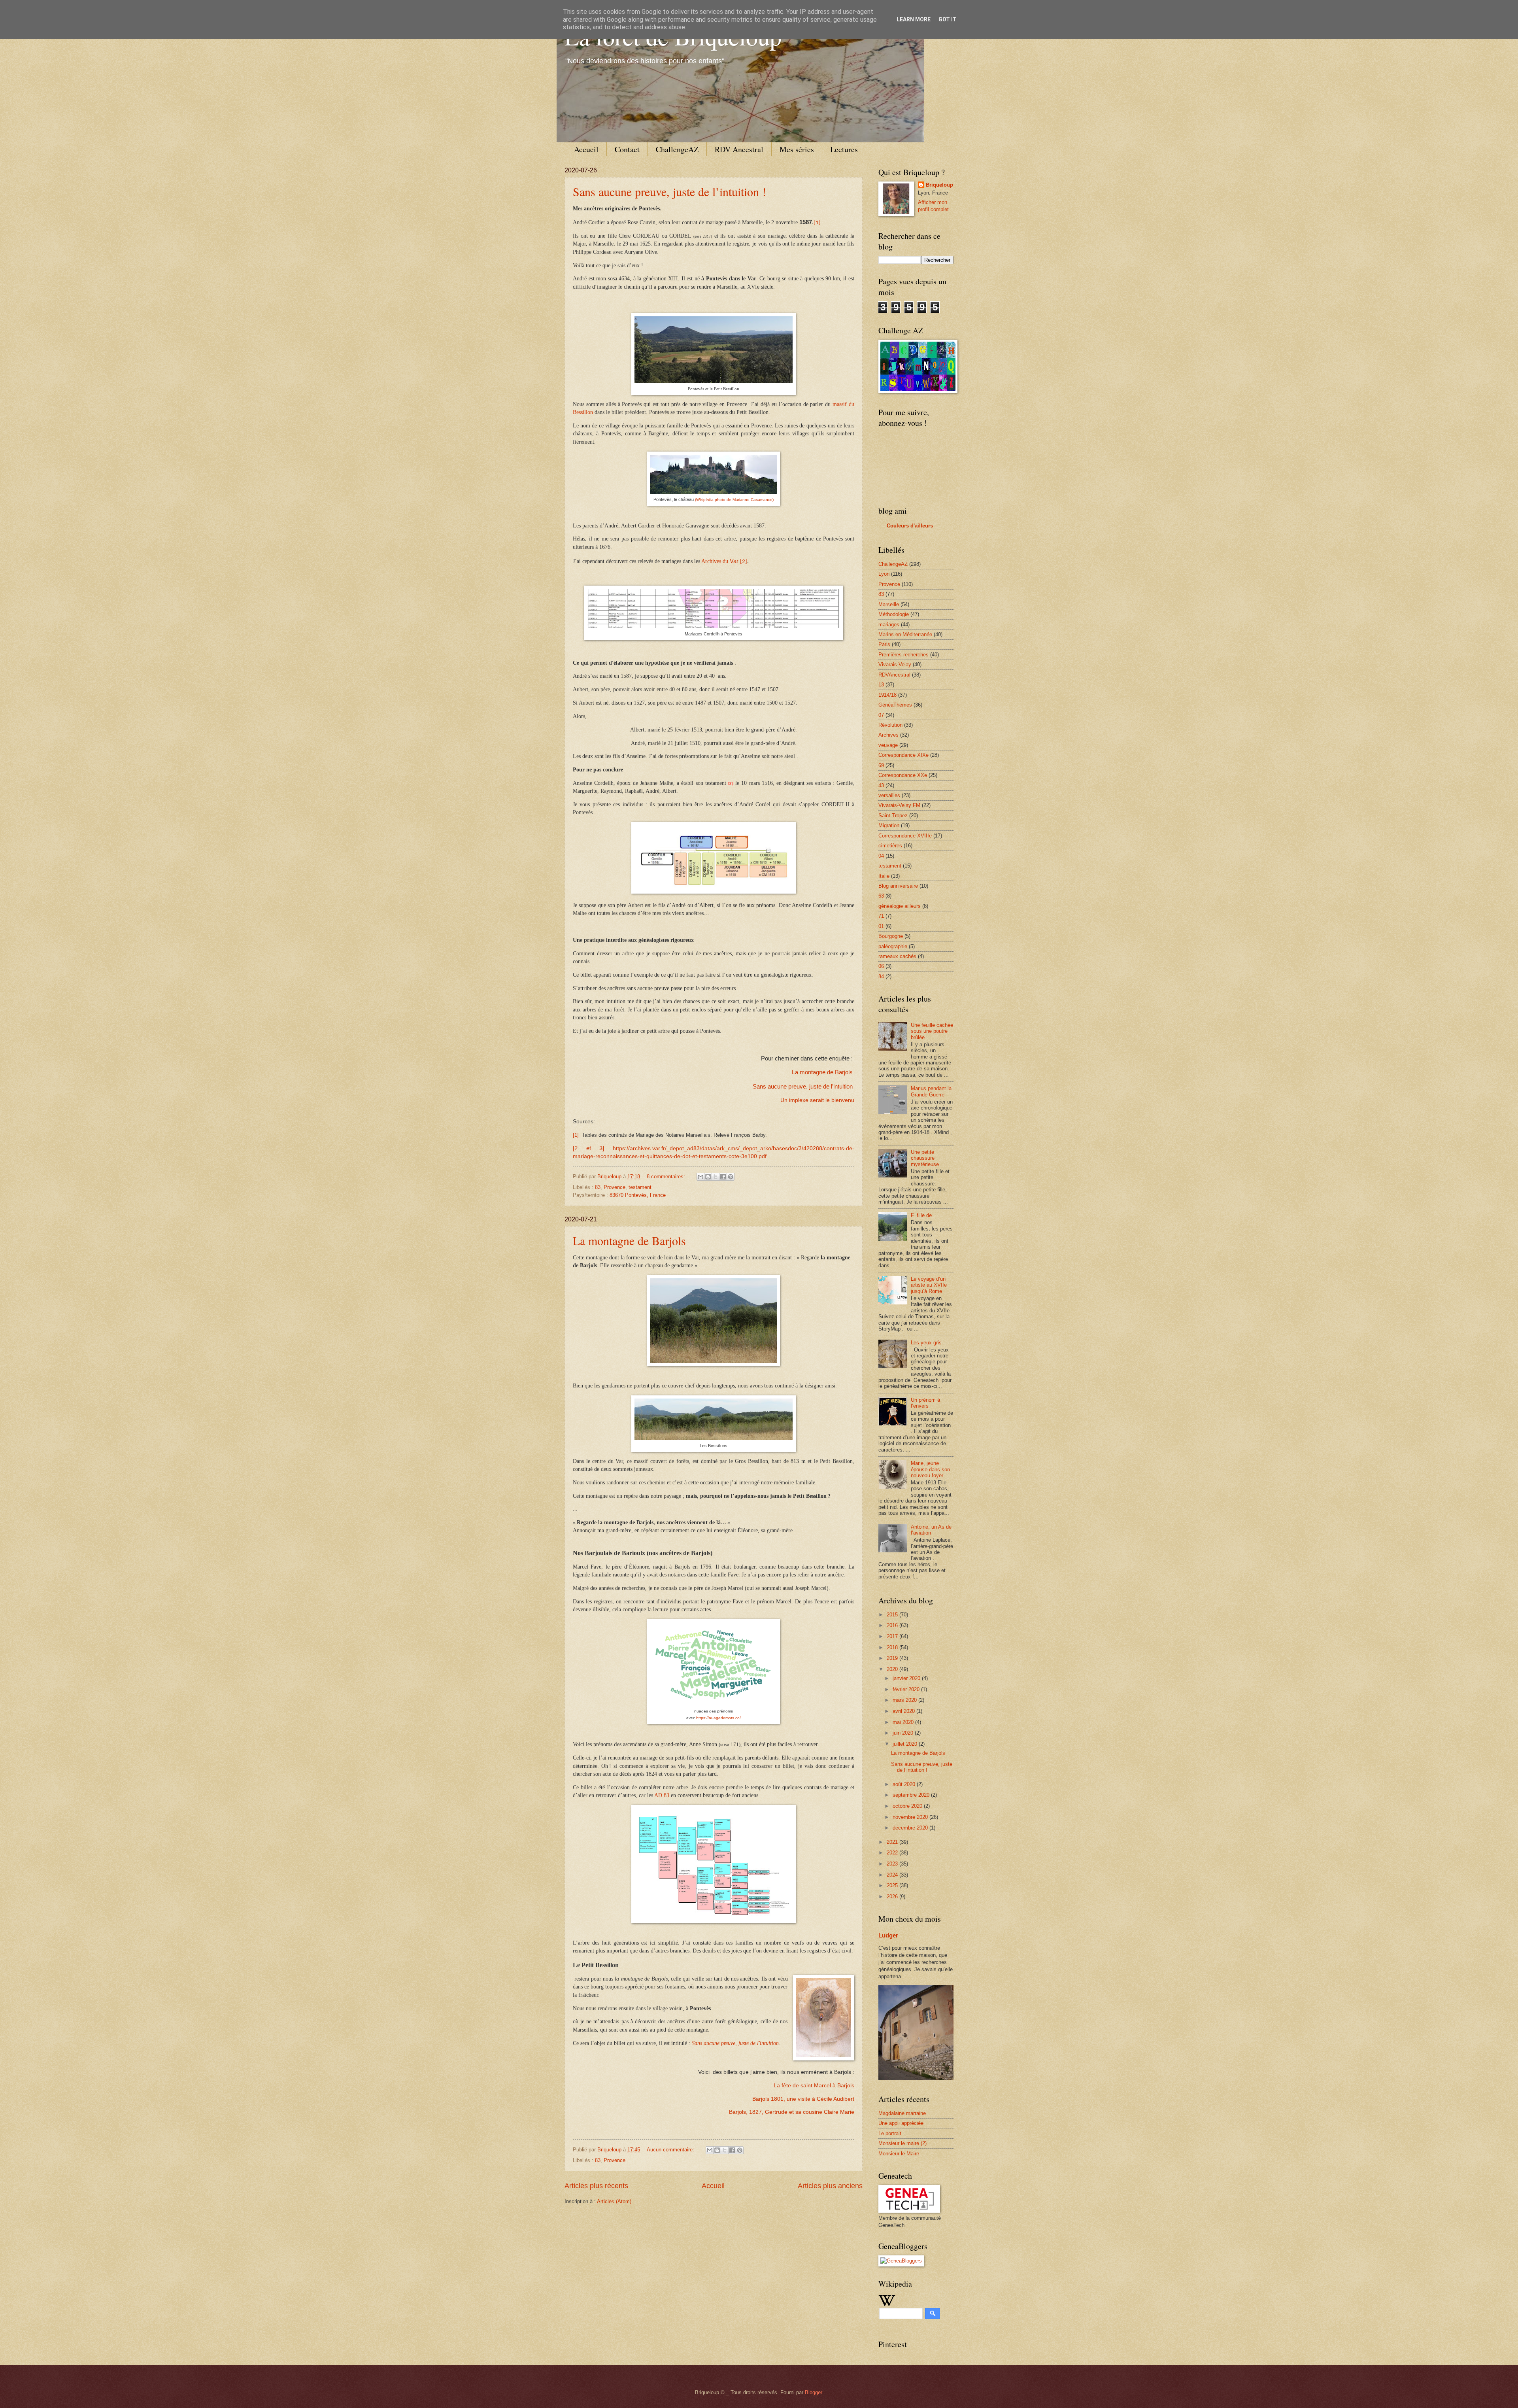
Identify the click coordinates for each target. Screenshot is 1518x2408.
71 (881, 916)
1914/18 (887, 695)
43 (881, 785)
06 (881, 966)
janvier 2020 (907, 1678)
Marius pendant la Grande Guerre (931, 1091)
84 (881, 976)
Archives (888, 735)
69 (881, 765)
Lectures (844, 149)
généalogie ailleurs (900, 906)
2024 (893, 1875)
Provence (615, 1187)
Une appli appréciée (901, 2123)
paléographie (893, 946)
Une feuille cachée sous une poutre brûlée (932, 1031)
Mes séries (797, 149)
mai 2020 (904, 1722)
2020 (893, 1669)
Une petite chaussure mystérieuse (925, 1158)
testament (640, 1187)
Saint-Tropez (893, 816)
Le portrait (890, 2133)
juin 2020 (904, 1733)
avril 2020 (904, 1711)
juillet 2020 (906, 1744)
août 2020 (905, 1784)
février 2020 (907, 1689)
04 (881, 856)
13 (881, 685)
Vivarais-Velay (895, 664)
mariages (889, 625)
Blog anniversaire (898, 886)
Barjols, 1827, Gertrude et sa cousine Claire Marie (792, 2112)
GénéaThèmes (895, 705)
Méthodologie (894, 614)
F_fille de (921, 1215)
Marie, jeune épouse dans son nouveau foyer (930, 1469)
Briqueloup (939, 185)
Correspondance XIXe (903, 755)
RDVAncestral (894, 675)
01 (881, 926)
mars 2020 (905, 1700)
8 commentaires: (667, 1177)
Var (734, 561)
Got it (948, 19)
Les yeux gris (926, 1343)
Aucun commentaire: (671, 2150)
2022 (893, 1853)
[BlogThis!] (708, 1177)
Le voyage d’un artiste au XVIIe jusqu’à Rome (929, 1285)
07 (881, 715)
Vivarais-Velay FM (899, 805)
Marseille (889, 604)
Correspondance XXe (903, 775)
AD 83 (662, 1795)
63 (881, 896)
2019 (893, 1658)
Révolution (890, 725)
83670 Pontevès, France (638, 1195)
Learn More (914, 19)
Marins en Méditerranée (905, 634)
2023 (893, 1864)
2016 (893, 1625)
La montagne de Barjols (822, 1072)
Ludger (888, 1935)
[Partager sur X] (716, 1177)
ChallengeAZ (677, 149)
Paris (884, 644)
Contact (627, 149)
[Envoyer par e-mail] (700, 1177)
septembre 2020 (912, 1795)
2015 (893, 1615)
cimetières (890, 846)
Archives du (716, 561)
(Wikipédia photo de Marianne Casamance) (734, 500)
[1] (817, 223)
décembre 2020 (911, 1828)
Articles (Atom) (614, 2201)
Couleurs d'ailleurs (910, 526)
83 (598, 1187)
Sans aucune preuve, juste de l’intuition (803, 1087)
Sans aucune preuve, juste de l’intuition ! (669, 191)
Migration (889, 825)
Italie (884, 876)
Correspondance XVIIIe (905, 836)
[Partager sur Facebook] (723, 1177)
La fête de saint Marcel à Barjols (814, 2086)
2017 (893, 1636)
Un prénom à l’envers (925, 1403)
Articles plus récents (596, 2186)
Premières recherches (903, 655)
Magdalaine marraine (902, 2113)
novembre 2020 (911, 1817)
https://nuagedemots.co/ (718, 1718)
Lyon (884, 574)
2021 (893, 1842)
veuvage (888, 745)
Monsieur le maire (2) (902, 2143)
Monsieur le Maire (899, 2154)
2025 (893, 1885)
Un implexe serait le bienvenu (817, 1100)
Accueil (586, 149)
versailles (889, 795)
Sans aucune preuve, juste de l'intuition (735, 2043)
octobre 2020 (908, 1806)
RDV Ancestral (739, 149)
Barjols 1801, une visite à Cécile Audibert (803, 2099)
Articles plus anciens (830, 2186)
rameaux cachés (897, 956)
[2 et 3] (588, 1148)
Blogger (813, 2392)
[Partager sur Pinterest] (731, 1177)
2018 (893, 1647)
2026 (893, 1897)
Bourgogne (891, 936)
